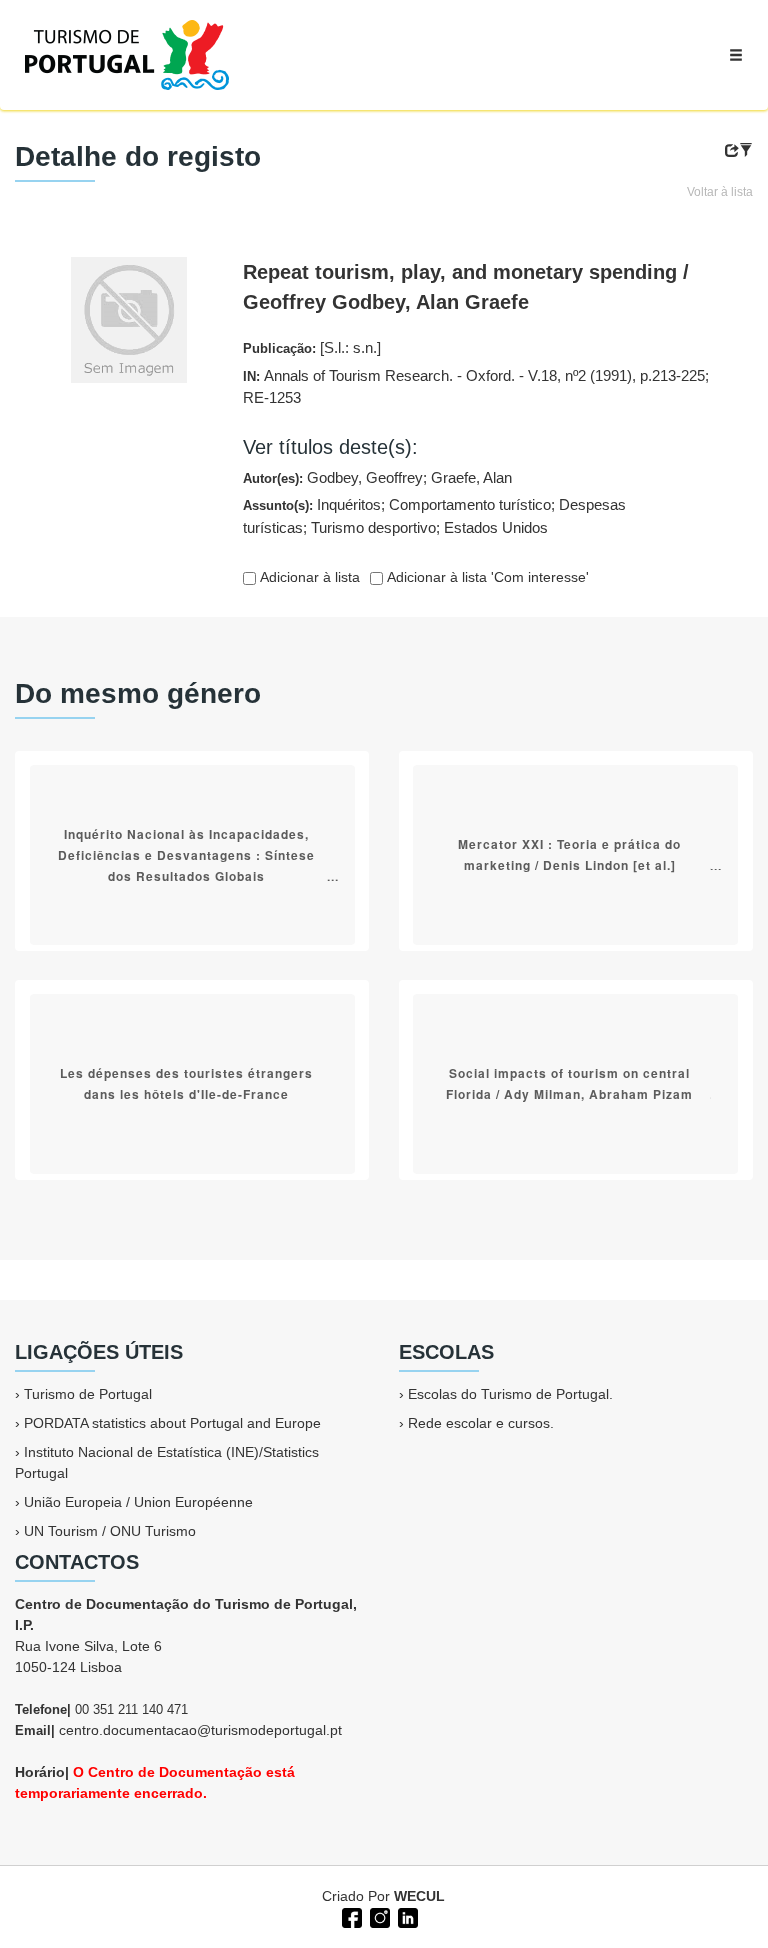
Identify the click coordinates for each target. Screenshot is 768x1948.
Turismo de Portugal (88, 1394)
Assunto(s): (434, 516)
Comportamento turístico (470, 504)
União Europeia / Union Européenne (138, 1502)
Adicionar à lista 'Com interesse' (486, 577)
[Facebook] (350, 1916)
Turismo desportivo (373, 527)
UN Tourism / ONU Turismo (110, 1531)
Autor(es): (377, 477)
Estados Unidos (496, 527)
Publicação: (312, 347)
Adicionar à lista (308, 577)
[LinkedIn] (406, 1916)
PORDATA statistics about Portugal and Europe (172, 1423)
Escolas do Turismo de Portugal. (510, 1394)
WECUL (419, 1896)
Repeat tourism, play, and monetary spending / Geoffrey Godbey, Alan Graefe (466, 287)
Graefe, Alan (471, 477)
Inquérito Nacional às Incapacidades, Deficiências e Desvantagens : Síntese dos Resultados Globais (186, 854)
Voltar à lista (720, 192)
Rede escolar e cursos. (481, 1423)
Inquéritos (349, 504)
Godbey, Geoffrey (365, 477)
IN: (476, 387)
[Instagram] (378, 1916)
